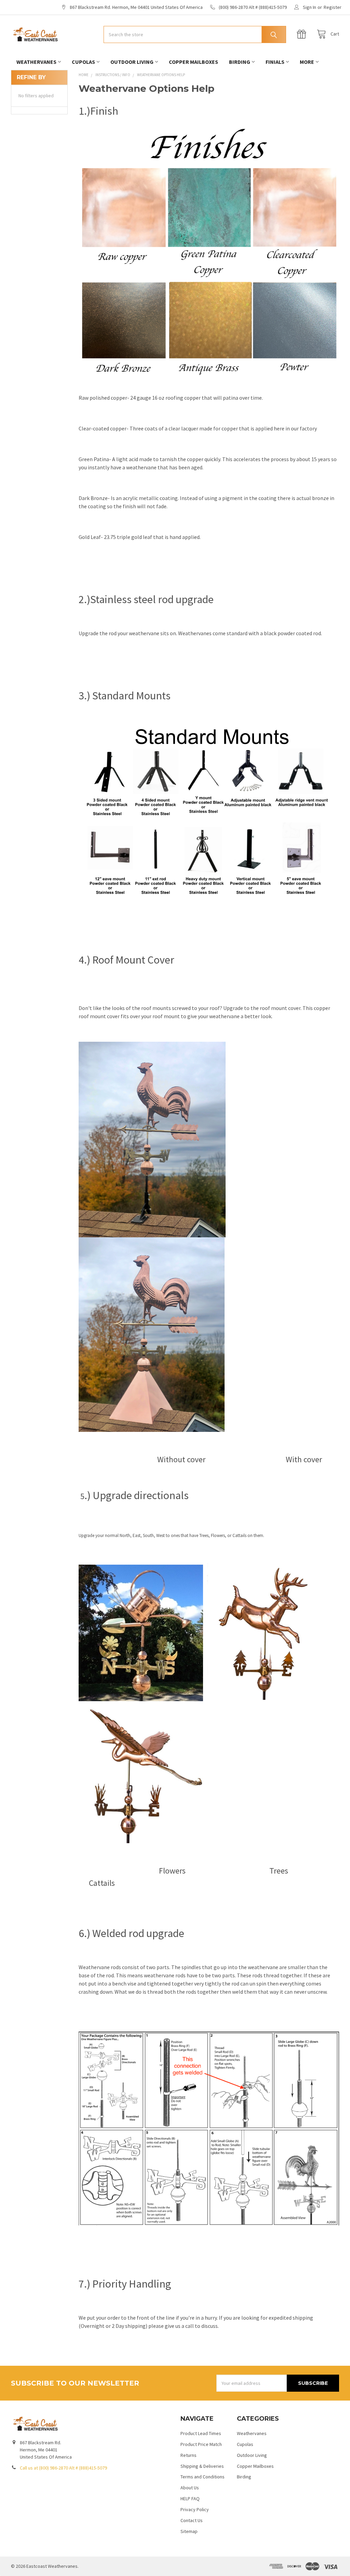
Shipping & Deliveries (202, 2466)
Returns (189, 2455)
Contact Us (192, 2520)
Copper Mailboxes (193, 62)
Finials (275, 62)
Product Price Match (201, 2444)
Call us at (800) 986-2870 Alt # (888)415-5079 (63, 2468)
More (307, 62)
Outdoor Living (132, 62)
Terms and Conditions (203, 2477)
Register (333, 7)
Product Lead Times (201, 2433)
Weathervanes (36, 62)
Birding (240, 62)
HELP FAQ (190, 2499)
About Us (190, 2488)
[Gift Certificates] (303, 34)
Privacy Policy (195, 2509)
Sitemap (189, 2531)
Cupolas (83, 62)
